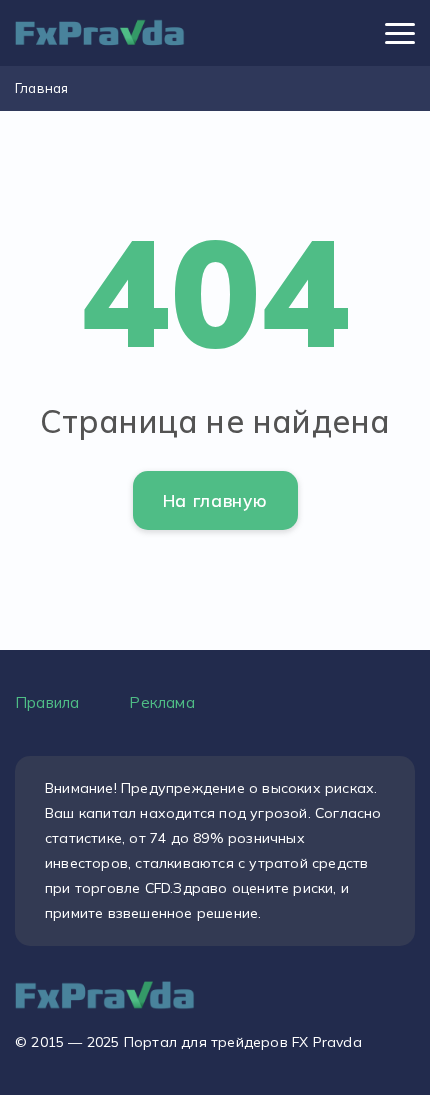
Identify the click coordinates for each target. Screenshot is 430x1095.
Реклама (161, 702)
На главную (215, 500)
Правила (47, 702)
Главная (41, 88)
